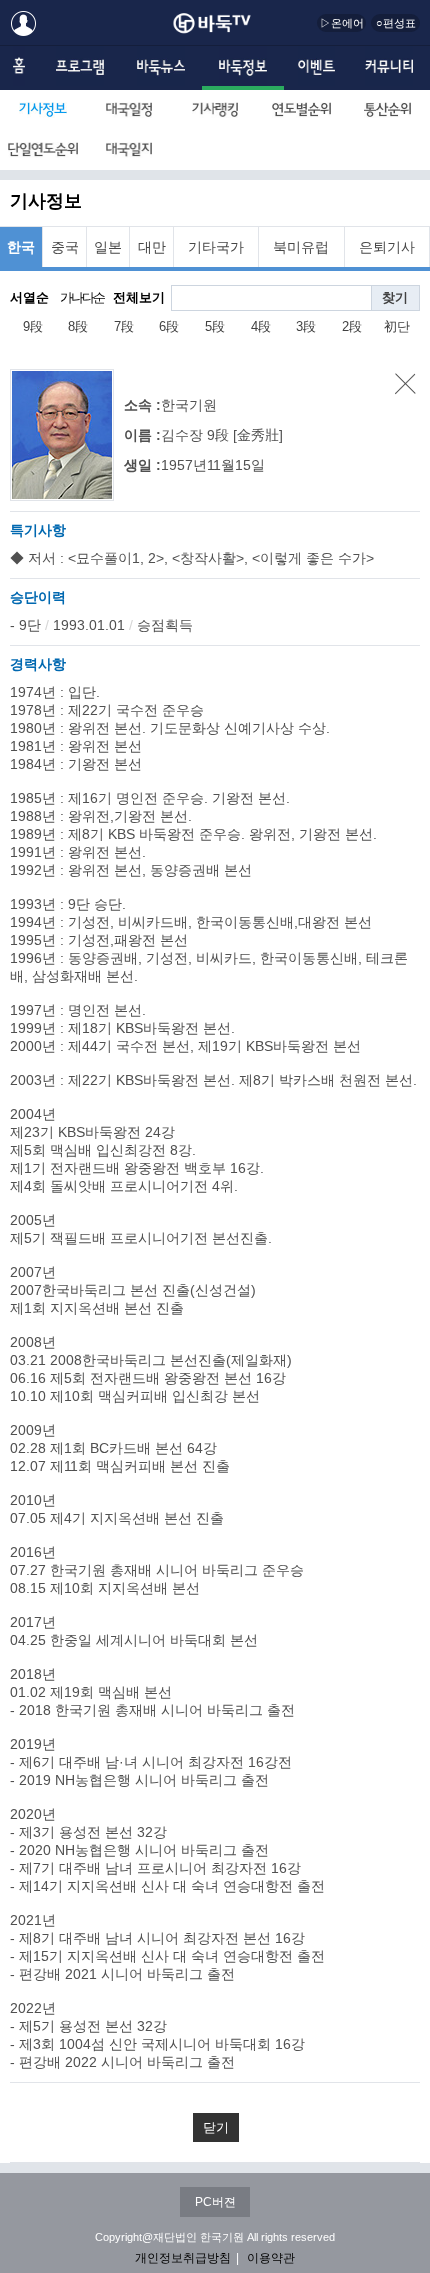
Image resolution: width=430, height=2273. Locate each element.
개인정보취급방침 (183, 2258)
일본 (108, 247)
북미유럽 (301, 247)
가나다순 (82, 297)
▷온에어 (342, 23)
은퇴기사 (387, 247)
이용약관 (271, 2258)
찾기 (395, 297)
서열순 (29, 297)
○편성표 (396, 23)
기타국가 (216, 247)
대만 (152, 247)
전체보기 (139, 297)
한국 (21, 247)
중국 (65, 247)
